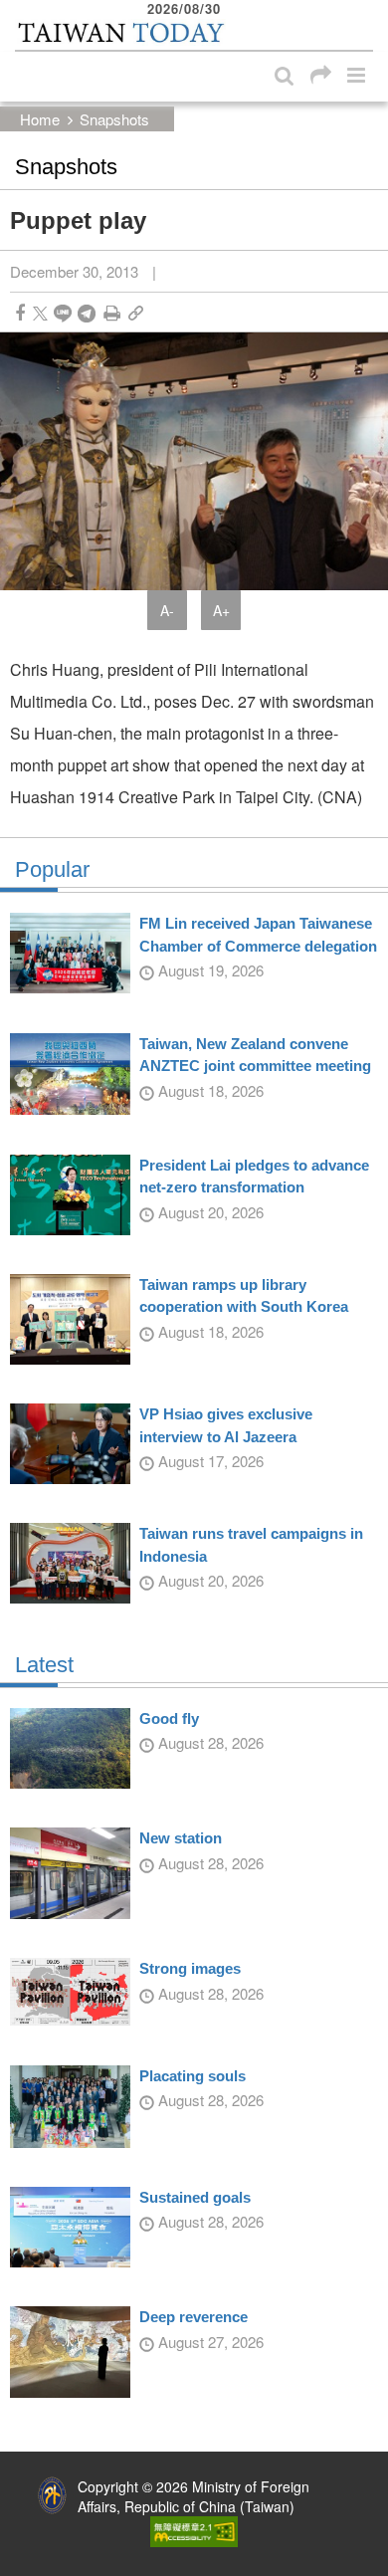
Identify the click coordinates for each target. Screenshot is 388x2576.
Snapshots (114, 119)
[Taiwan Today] (120, 33)
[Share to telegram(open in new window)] (87, 313)
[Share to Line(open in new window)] (63, 313)
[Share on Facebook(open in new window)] (20, 313)
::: (21, 10)
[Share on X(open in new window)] (40, 313)
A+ (221, 610)
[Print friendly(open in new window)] (112, 313)
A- (167, 610)
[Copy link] (136, 313)
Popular (52, 870)
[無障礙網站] (194, 2529)
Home (40, 119)
